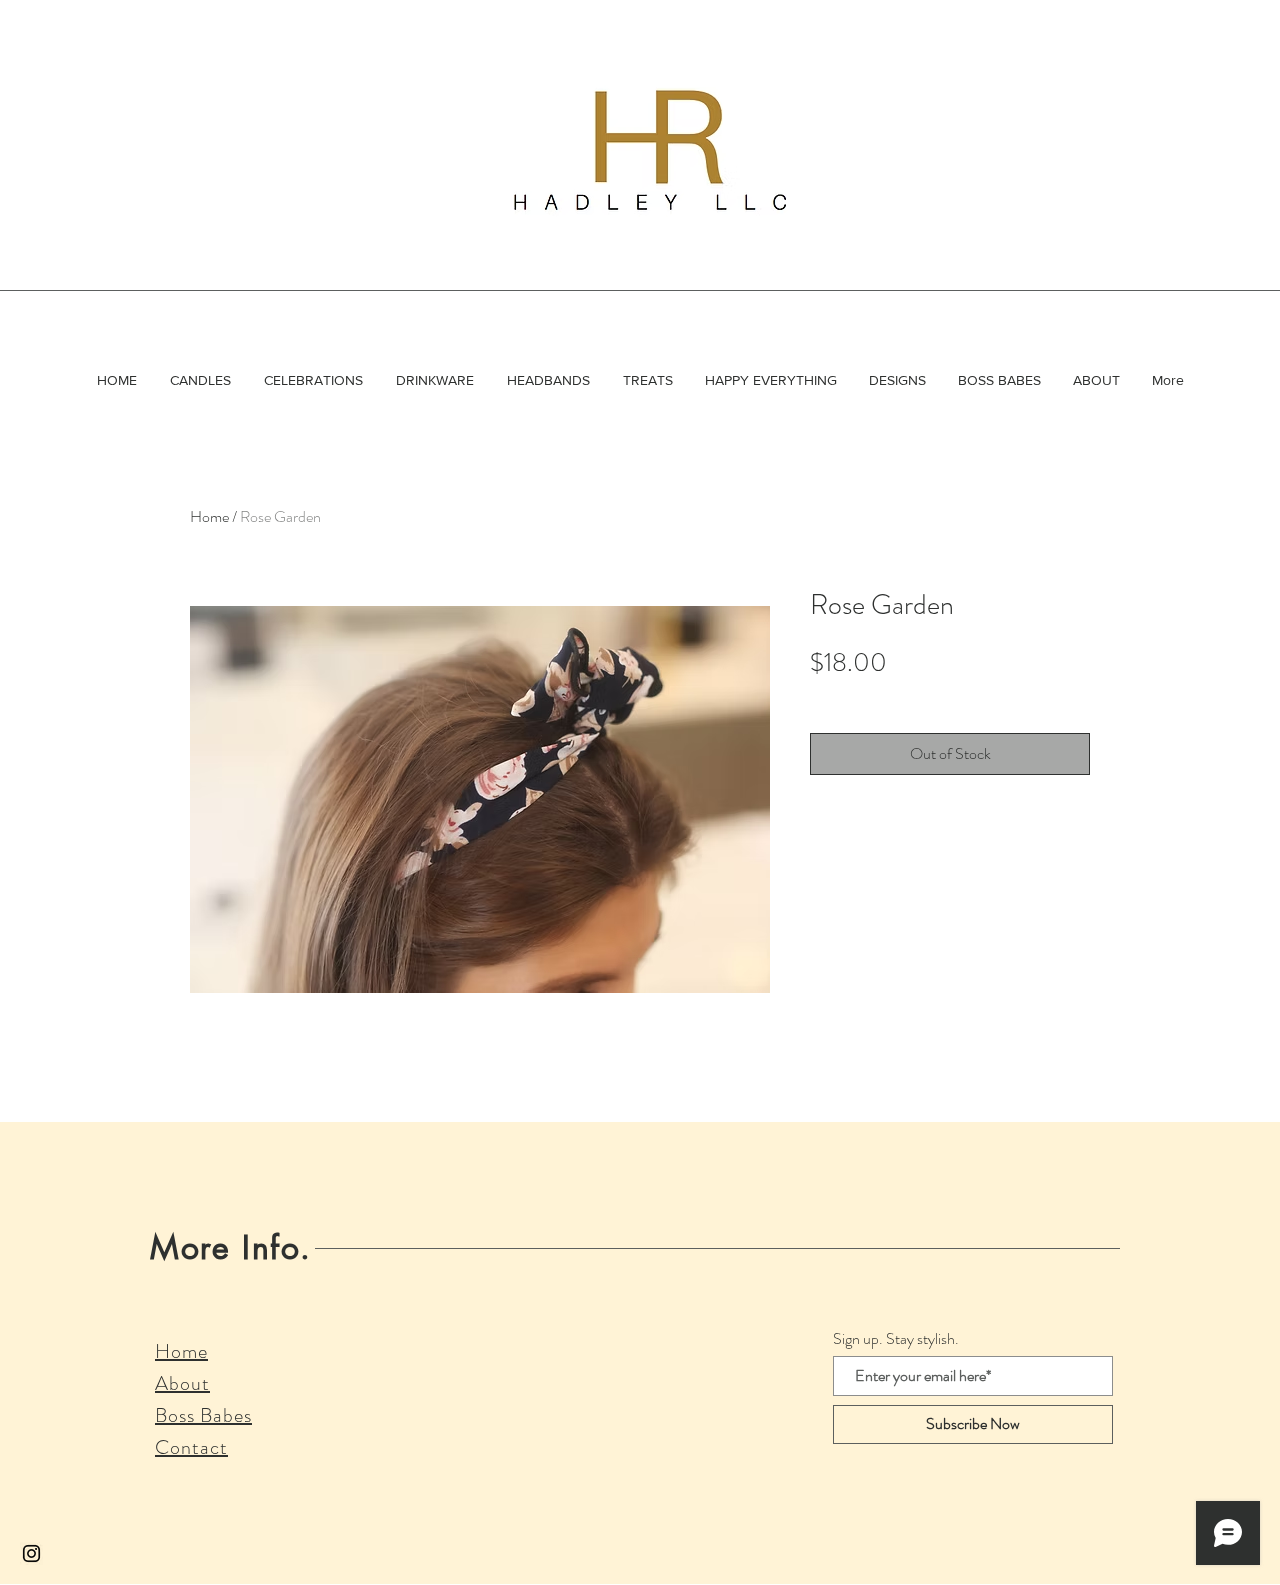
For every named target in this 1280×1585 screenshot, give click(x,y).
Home (209, 516)
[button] (200, 380)
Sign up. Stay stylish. (896, 1339)
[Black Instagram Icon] (31, 1553)
